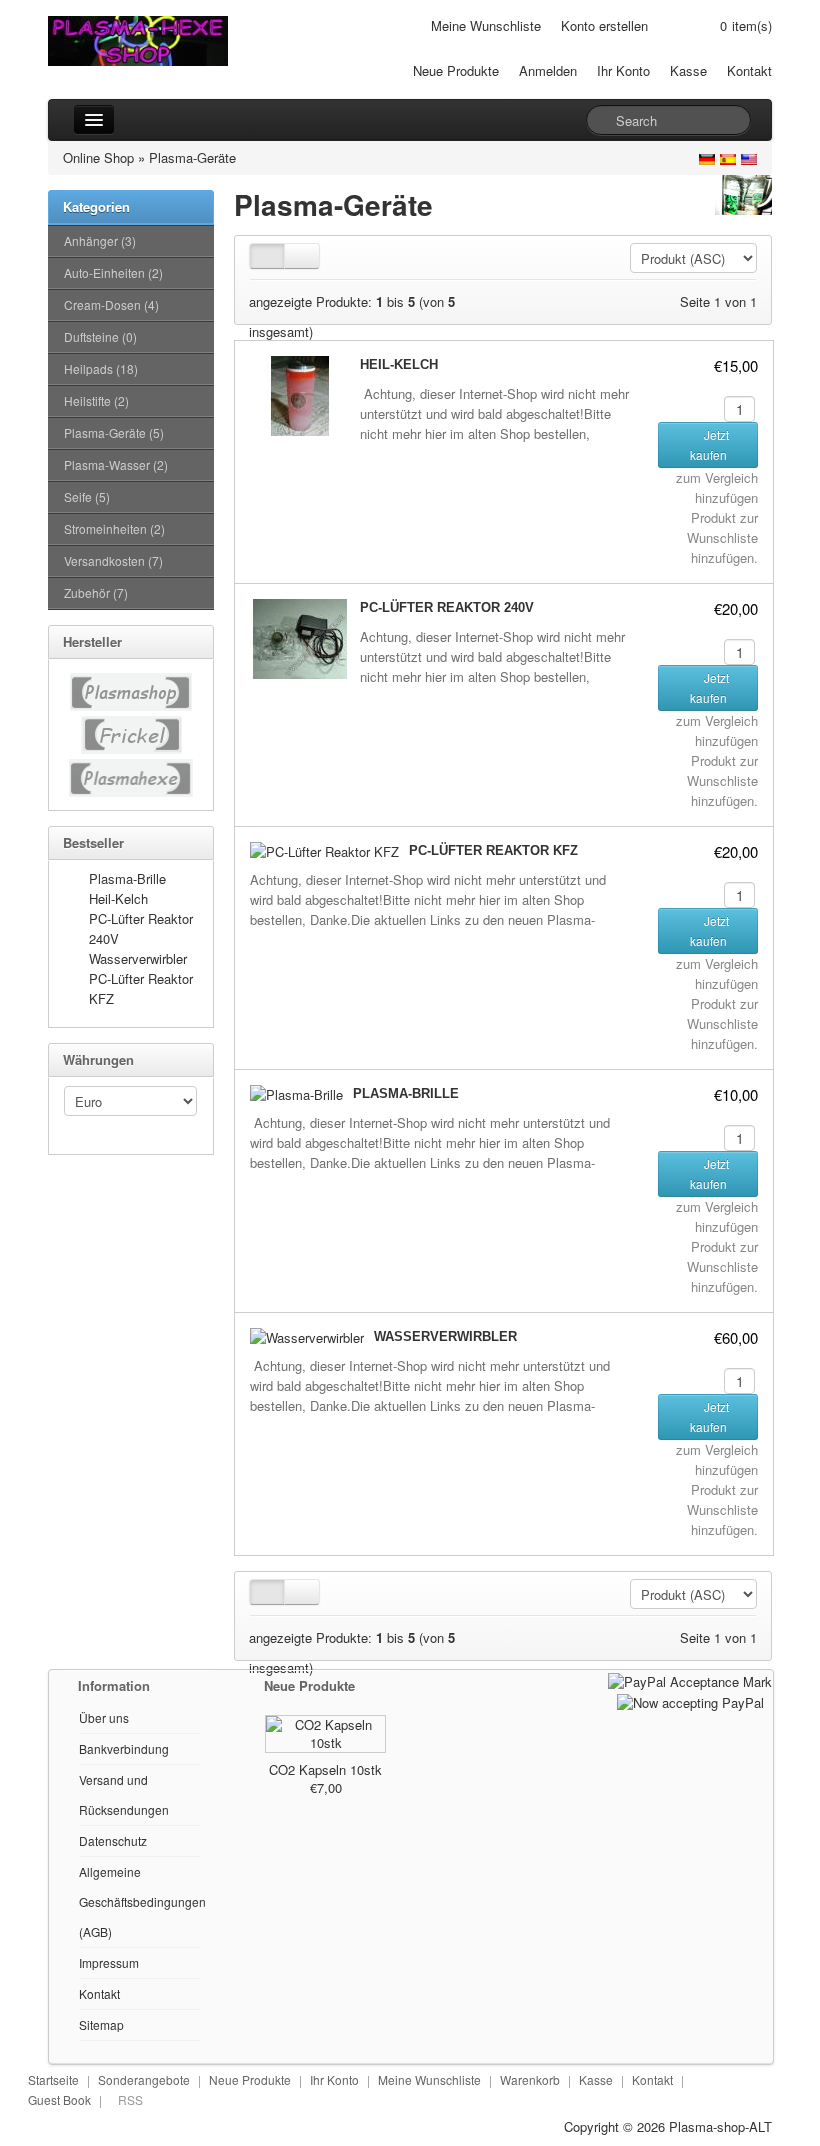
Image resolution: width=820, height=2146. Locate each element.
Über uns (104, 1717)
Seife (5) (87, 496)
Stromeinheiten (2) (114, 528)
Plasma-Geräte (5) (114, 432)
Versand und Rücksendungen (124, 1794)
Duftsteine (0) (100, 336)
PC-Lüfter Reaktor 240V (447, 607)
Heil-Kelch (118, 898)
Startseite (53, 2079)
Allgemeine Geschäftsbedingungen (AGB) (142, 1901)
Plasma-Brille (127, 878)
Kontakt (749, 70)
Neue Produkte (456, 70)
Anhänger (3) (100, 240)
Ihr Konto (623, 70)
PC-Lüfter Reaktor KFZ (493, 850)
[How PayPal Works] (690, 1679)
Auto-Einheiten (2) (113, 272)
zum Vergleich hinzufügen (717, 487)
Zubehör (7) (96, 592)
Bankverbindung (124, 1748)
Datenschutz (113, 1840)
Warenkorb (530, 2079)
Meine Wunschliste (486, 25)
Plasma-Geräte (192, 157)
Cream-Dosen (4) (111, 304)
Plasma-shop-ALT (720, 2126)
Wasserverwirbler (138, 958)
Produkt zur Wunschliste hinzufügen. (722, 537)
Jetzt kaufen (710, 444)
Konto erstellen (604, 25)
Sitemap (101, 2024)
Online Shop (98, 157)
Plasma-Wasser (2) (116, 464)
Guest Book (59, 2099)
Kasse (688, 70)
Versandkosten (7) (113, 560)
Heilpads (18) (101, 368)
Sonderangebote (144, 2079)
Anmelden (548, 70)
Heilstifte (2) (96, 400)
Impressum (109, 1962)
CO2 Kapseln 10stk (325, 1769)
